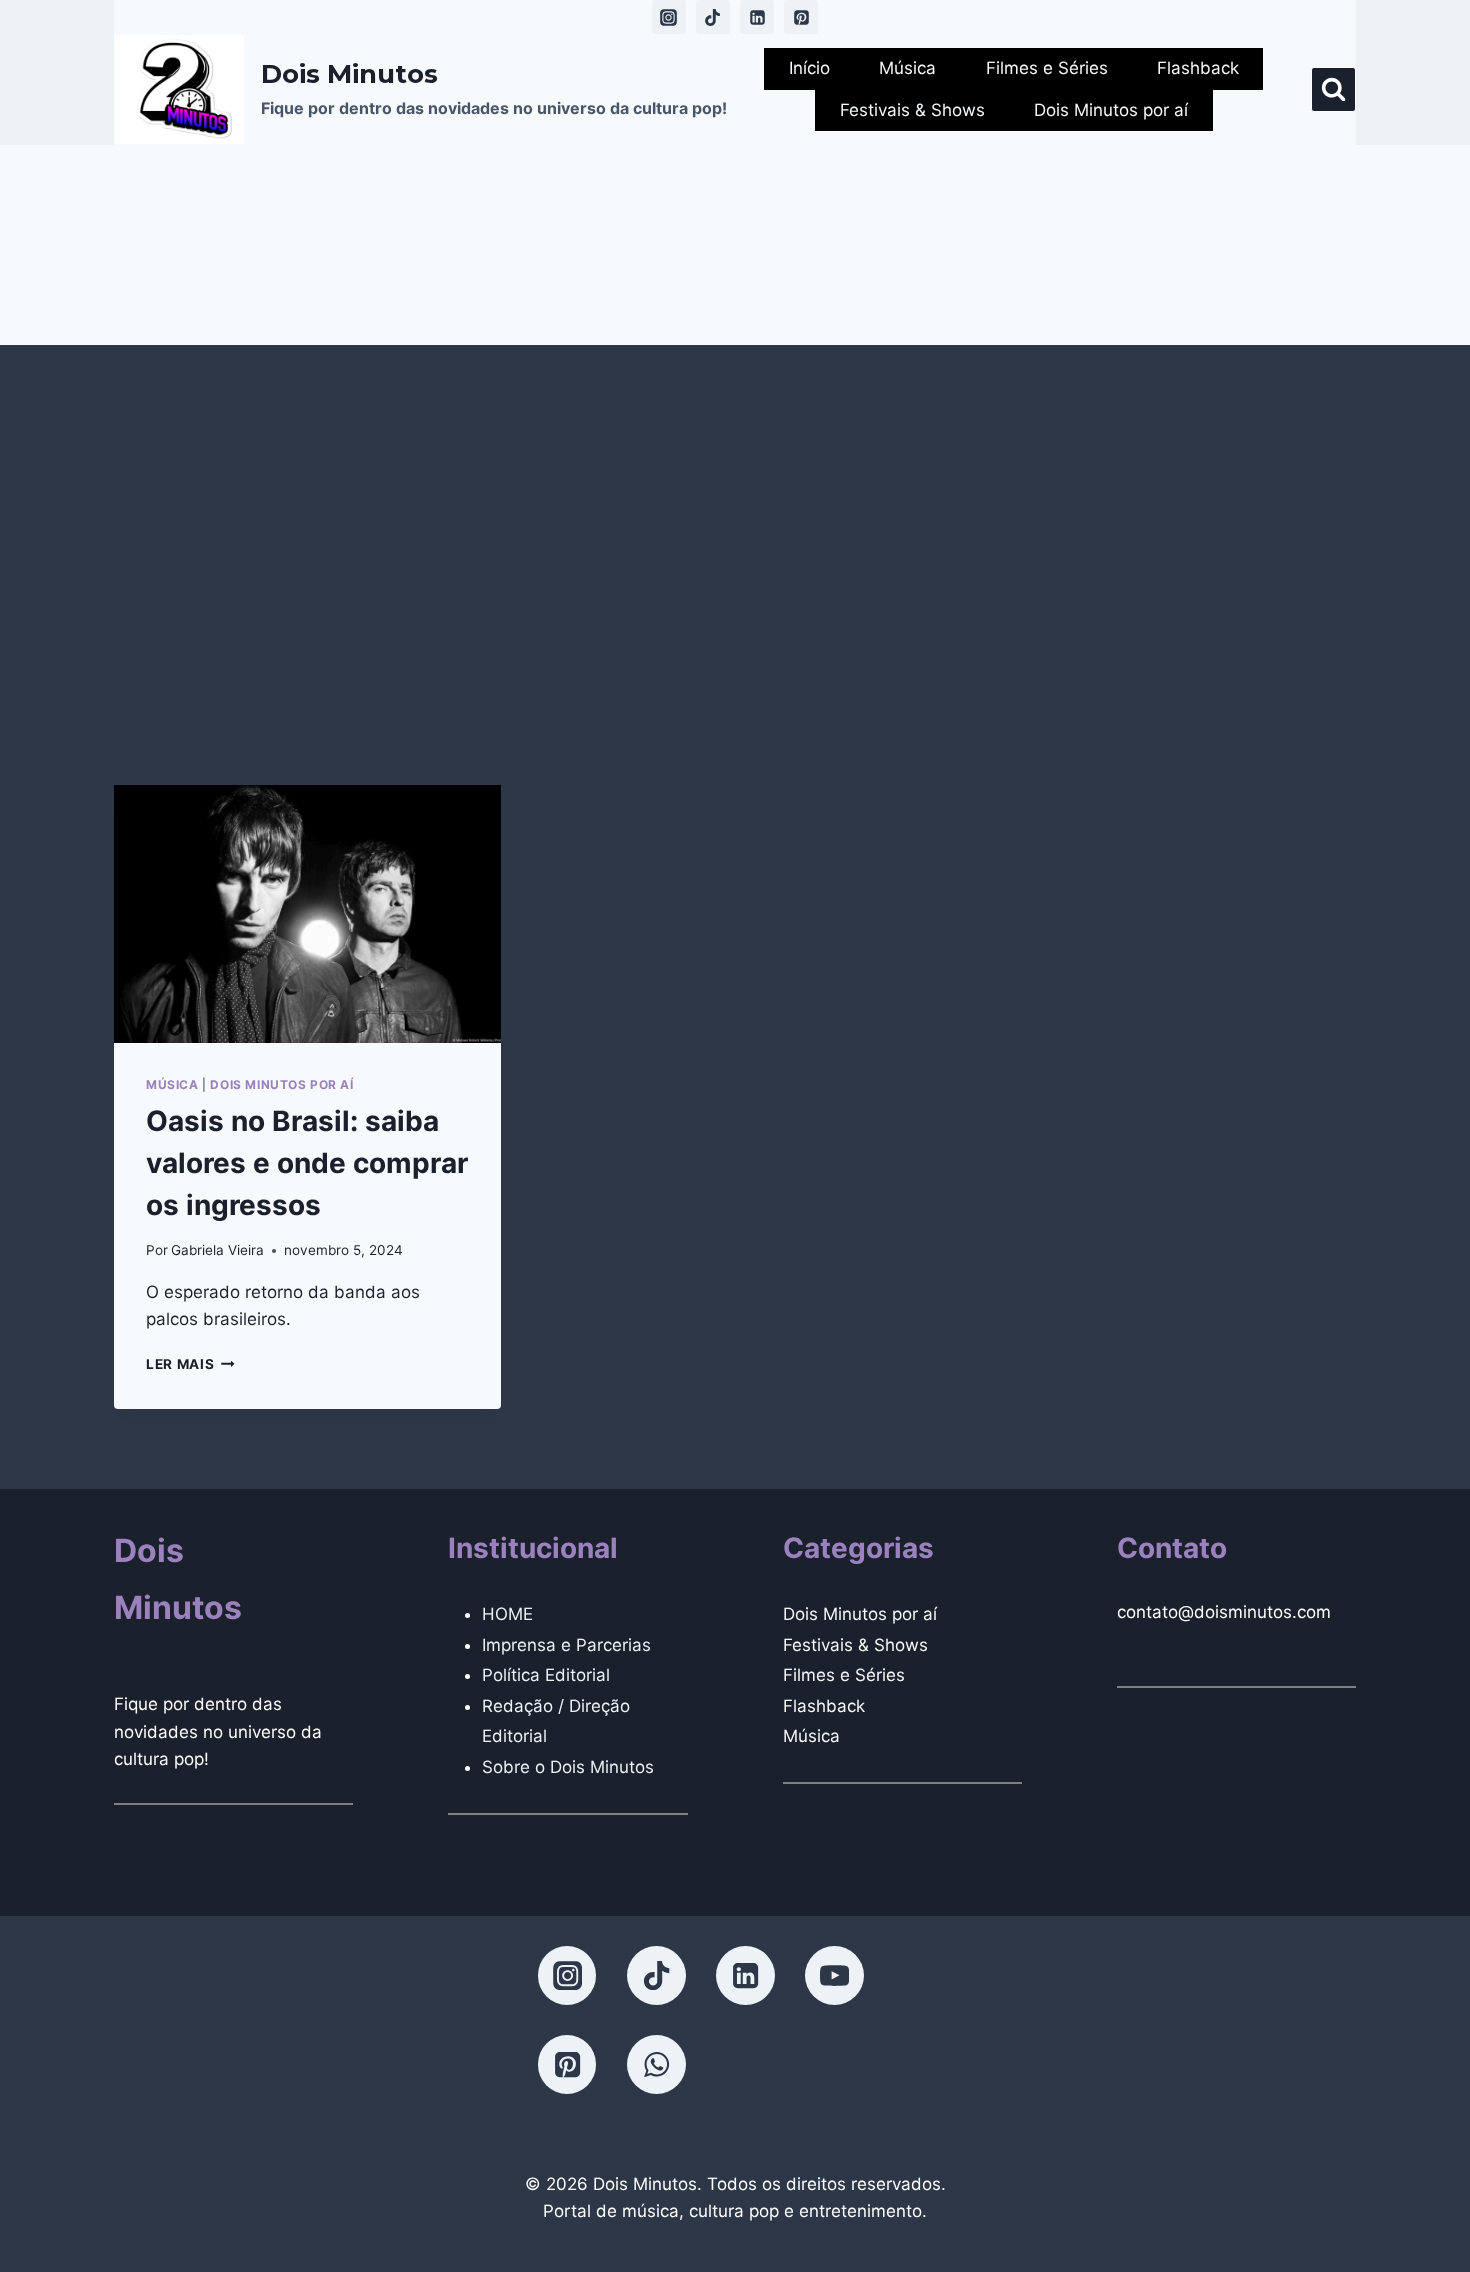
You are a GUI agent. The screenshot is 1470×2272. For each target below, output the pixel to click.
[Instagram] (669, 17)
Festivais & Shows (912, 110)
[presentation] (307, 914)
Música (907, 68)
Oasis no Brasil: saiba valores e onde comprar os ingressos (307, 1163)
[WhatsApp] (656, 2064)
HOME (507, 1614)
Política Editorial (546, 1675)
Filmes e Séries (1047, 68)
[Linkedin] (757, 17)
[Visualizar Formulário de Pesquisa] (1333, 89)
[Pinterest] (801, 17)
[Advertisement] (735, 565)
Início (809, 68)
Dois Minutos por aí (1111, 110)
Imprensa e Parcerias (566, 1645)
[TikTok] (713, 17)
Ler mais (190, 1364)
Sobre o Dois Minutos (568, 1767)
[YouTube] (834, 1975)
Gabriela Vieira (217, 1250)
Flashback (1198, 68)
